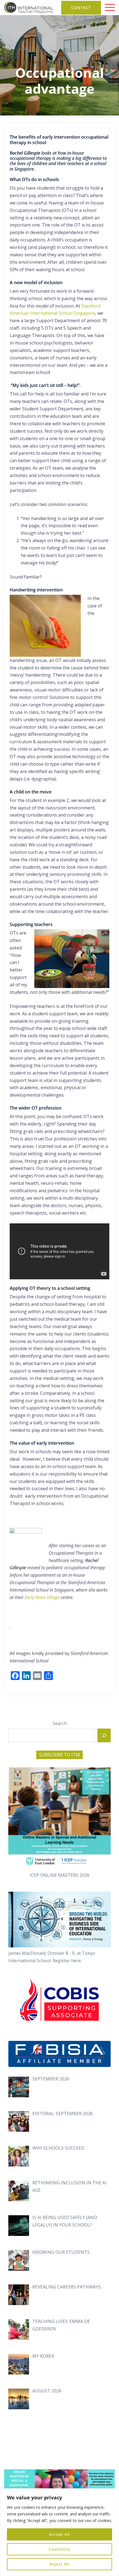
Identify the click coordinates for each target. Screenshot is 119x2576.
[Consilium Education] (29, 7)
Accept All (59, 2534)
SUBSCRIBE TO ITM (59, 1755)
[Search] (104, 1735)
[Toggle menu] (110, 8)
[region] (59, 2532)
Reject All (59, 2564)
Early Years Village (42, 1597)
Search (60, 1723)
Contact (81, 8)
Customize (60, 2549)
